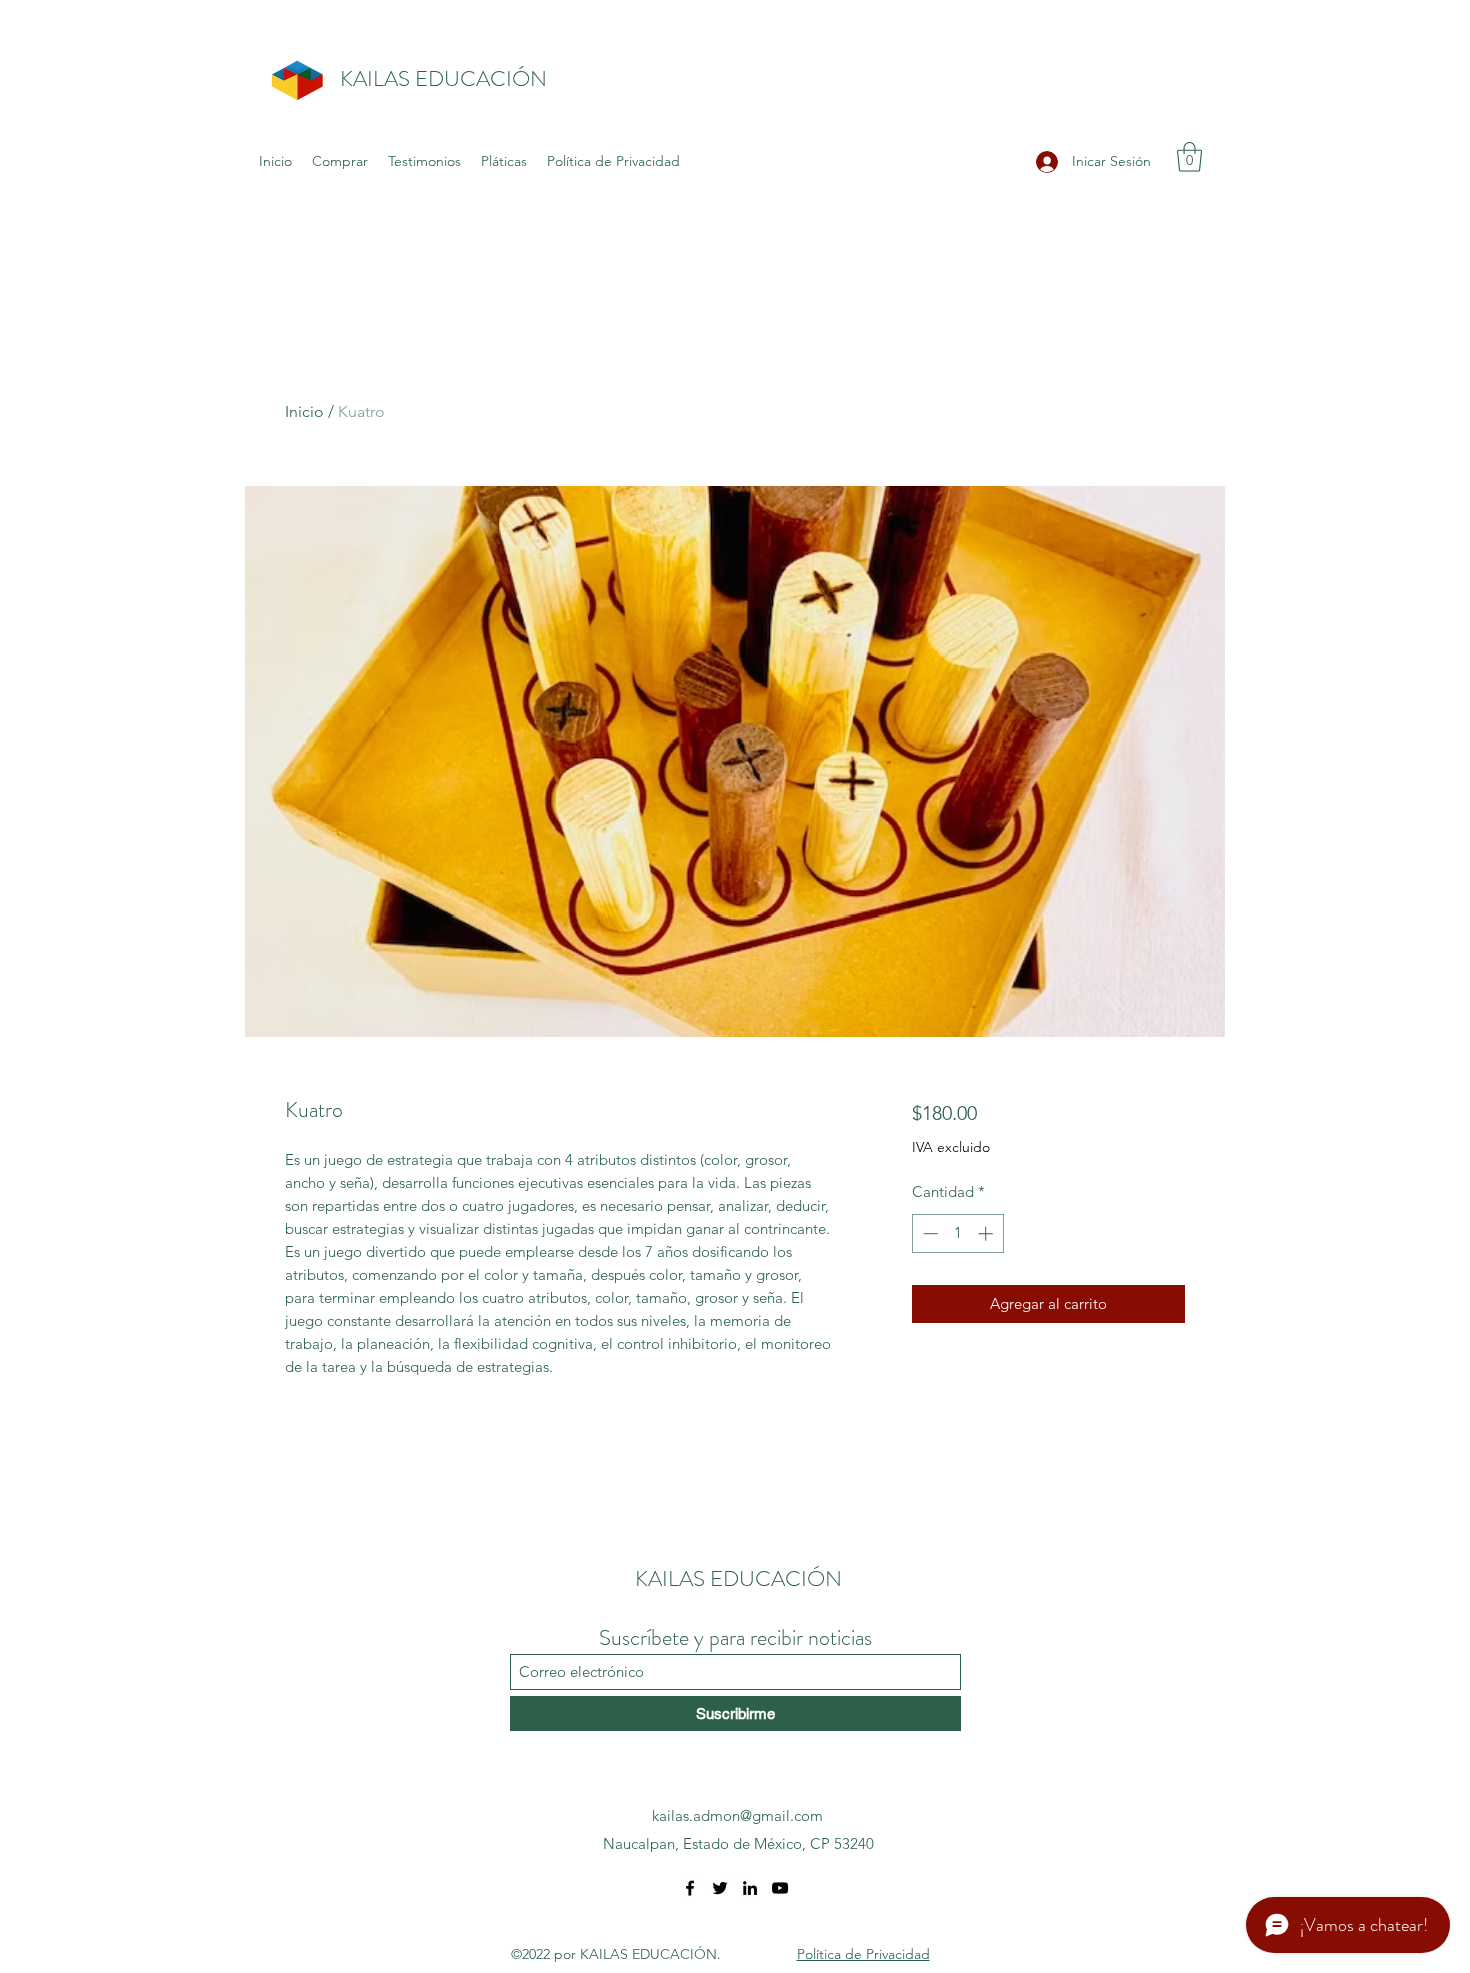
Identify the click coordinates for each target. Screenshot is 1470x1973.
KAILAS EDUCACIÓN (443, 78)
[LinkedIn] (750, 1888)
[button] (1189, 157)
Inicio (304, 411)
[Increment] (987, 1233)
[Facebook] (690, 1888)
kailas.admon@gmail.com (737, 1815)
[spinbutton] (957, 1233)
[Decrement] (928, 1233)
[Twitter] (720, 1888)
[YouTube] (780, 1888)
